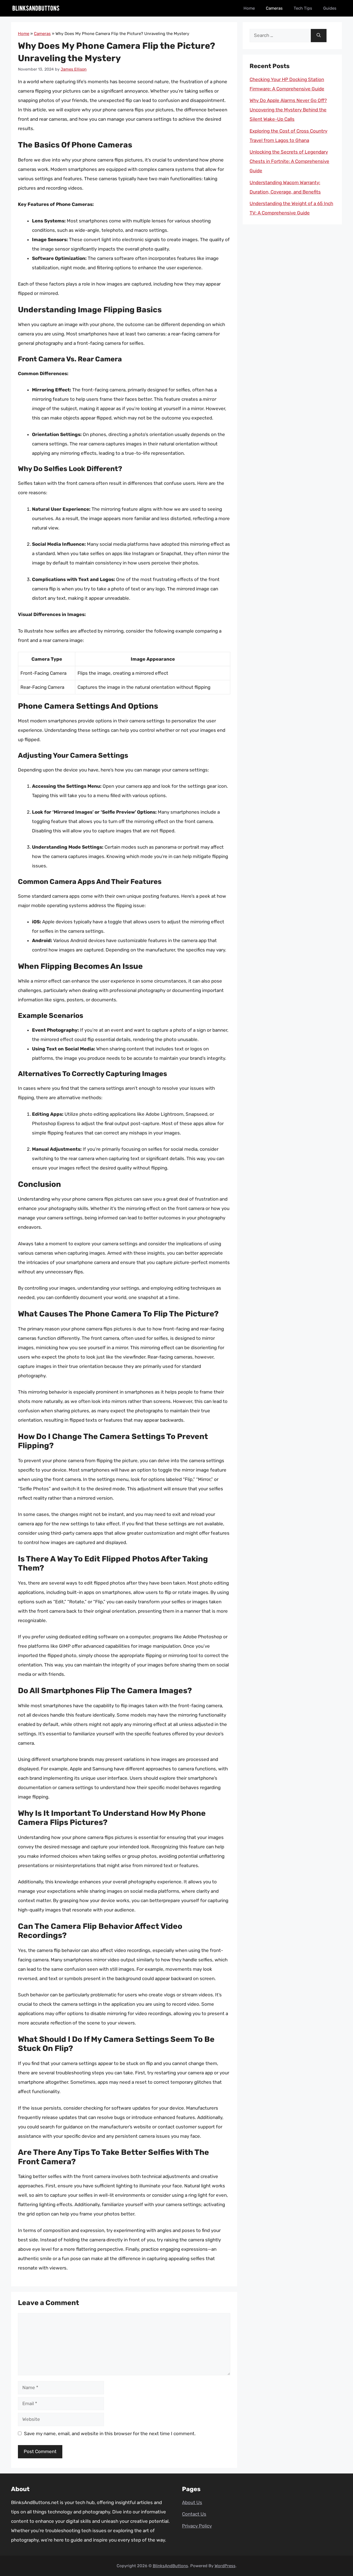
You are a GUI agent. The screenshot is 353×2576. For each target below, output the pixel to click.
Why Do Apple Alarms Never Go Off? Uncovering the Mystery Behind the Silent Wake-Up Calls (288, 110)
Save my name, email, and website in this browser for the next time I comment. (110, 2434)
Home (249, 8)
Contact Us (194, 2514)
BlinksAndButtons (170, 2566)
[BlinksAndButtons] (36, 8)
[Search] (319, 36)
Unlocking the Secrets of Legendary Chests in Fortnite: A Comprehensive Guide (289, 161)
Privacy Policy (197, 2526)
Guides (330, 8)
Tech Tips (303, 8)
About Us (192, 2502)
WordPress (225, 2566)
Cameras (274, 8)
